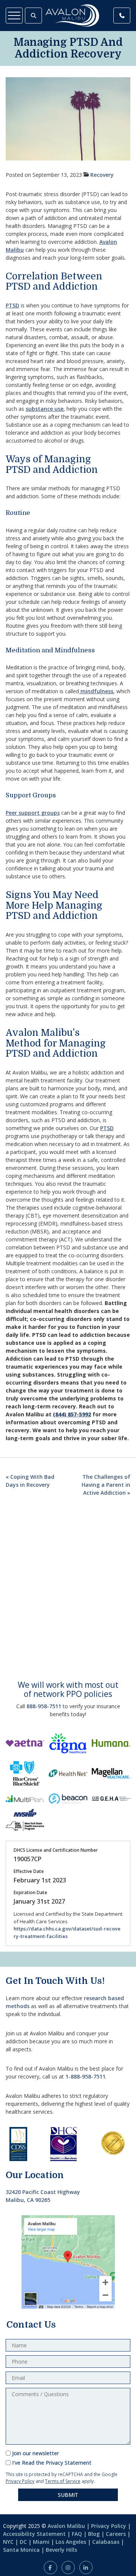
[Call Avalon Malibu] (122, 16)
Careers (116, 2534)
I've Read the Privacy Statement (52, 2463)
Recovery (102, 175)
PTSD (12, 305)
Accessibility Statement (34, 2534)
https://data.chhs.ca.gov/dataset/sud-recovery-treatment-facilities (67, 1932)
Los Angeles (71, 2542)
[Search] (33, 16)
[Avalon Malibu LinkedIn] (86, 2567)
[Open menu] (14, 16)
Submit (68, 2495)
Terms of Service (63, 2481)
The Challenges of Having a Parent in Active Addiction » (106, 1485)
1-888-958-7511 (85, 2076)
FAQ (77, 2534)
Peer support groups (33, 813)
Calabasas (106, 2542)
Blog (94, 2534)
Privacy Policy (20, 2481)
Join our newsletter (36, 2453)
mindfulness (96, 691)
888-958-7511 (44, 1706)
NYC (8, 2542)
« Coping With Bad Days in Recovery (30, 1481)
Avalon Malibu (66, 2526)
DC (23, 2542)
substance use (45, 409)
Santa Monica (21, 2550)
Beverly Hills (61, 2550)
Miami (41, 2542)
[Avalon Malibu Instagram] (68, 2567)
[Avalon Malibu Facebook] (50, 2567)
